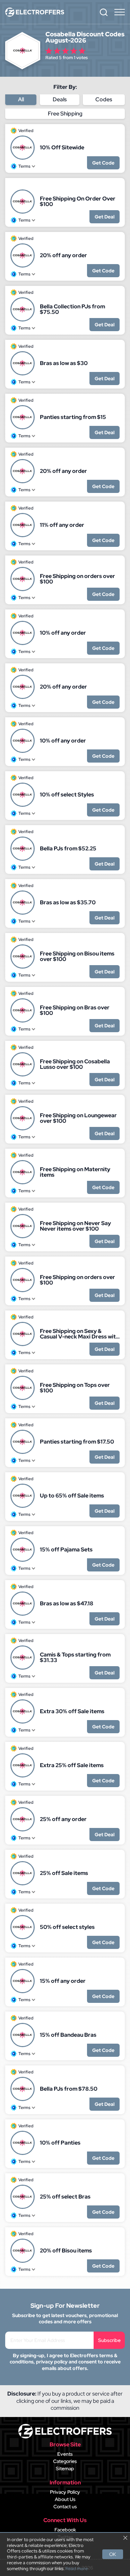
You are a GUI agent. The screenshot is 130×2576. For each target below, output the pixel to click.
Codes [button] (104, 99)
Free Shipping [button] (65, 114)
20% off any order (63, 255)
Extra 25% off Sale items (72, 1765)
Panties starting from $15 (73, 417)
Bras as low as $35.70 (68, 903)
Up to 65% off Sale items (72, 1496)
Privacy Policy (65, 2492)
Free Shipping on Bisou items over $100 (77, 956)
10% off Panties (60, 2143)
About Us (65, 2499)
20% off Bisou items (66, 2251)
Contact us (65, 2507)
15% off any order (63, 1981)
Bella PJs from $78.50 (69, 2089)
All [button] (21, 99)
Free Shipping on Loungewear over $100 (78, 1118)
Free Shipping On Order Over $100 (78, 202)
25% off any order (63, 1819)
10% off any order (63, 633)
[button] (104, 12)
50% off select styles (67, 1927)
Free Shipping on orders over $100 (77, 579)
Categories (65, 2461)
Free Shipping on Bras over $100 (75, 1010)
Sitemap (65, 2468)
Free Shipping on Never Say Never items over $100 (75, 1226)
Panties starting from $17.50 (77, 1442)
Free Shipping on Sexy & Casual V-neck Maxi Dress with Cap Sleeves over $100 (79, 1334)
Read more (77, 2569)
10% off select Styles (67, 795)
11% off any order (62, 525)
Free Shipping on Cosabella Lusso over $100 (75, 1064)
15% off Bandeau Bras (68, 2035)
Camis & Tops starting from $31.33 (75, 1658)
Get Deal (105, 217)
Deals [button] (60, 99)
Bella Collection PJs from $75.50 (72, 309)
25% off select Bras (65, 2197)
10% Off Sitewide (62, 148)
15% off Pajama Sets (66, 1550)
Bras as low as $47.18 (67, 1604)
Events (65, 2454)
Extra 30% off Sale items (72, 1711)
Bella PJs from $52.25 (68, 849)
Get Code (103, 163)
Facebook (65, 2530)
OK (113, 2554)
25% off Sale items (64, 1873)
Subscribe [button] (109, 2340)
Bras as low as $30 (64, 363)
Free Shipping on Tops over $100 (75, 1388)
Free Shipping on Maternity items (75, 1172)
